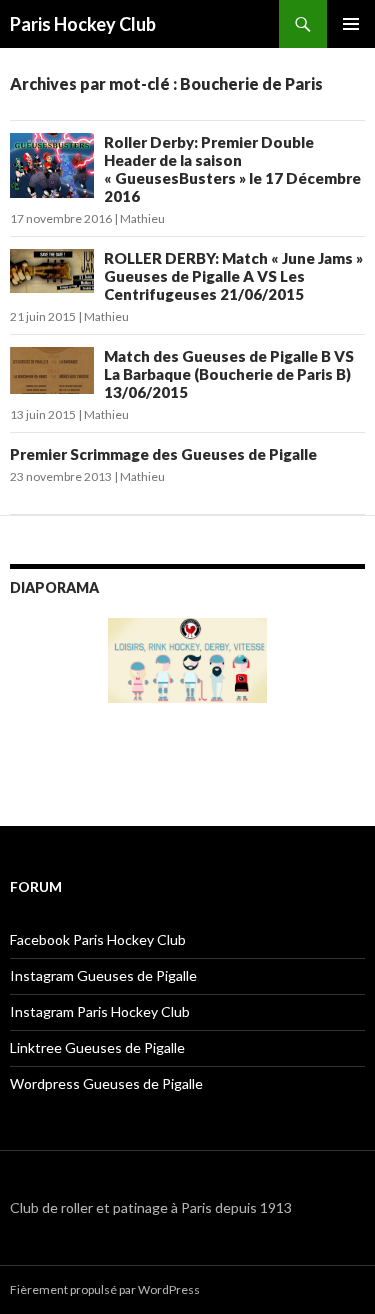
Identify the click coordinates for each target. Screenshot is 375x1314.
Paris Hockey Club (83, 24)
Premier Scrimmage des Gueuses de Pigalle (163, 454)
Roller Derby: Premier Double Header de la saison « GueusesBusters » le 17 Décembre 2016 (232, 169)
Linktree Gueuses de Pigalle (97, 1047)
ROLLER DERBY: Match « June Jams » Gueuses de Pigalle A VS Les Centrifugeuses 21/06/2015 (233, 276)
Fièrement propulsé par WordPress (105, 1289)
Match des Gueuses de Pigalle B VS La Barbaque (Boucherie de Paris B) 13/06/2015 (229, 374)
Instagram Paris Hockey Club (100, 1011)
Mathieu (142, 218)
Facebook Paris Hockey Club (98, 939)
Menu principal (351, 24)
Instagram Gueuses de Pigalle (103, 975)
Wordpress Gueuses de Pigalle (106, 1083)
